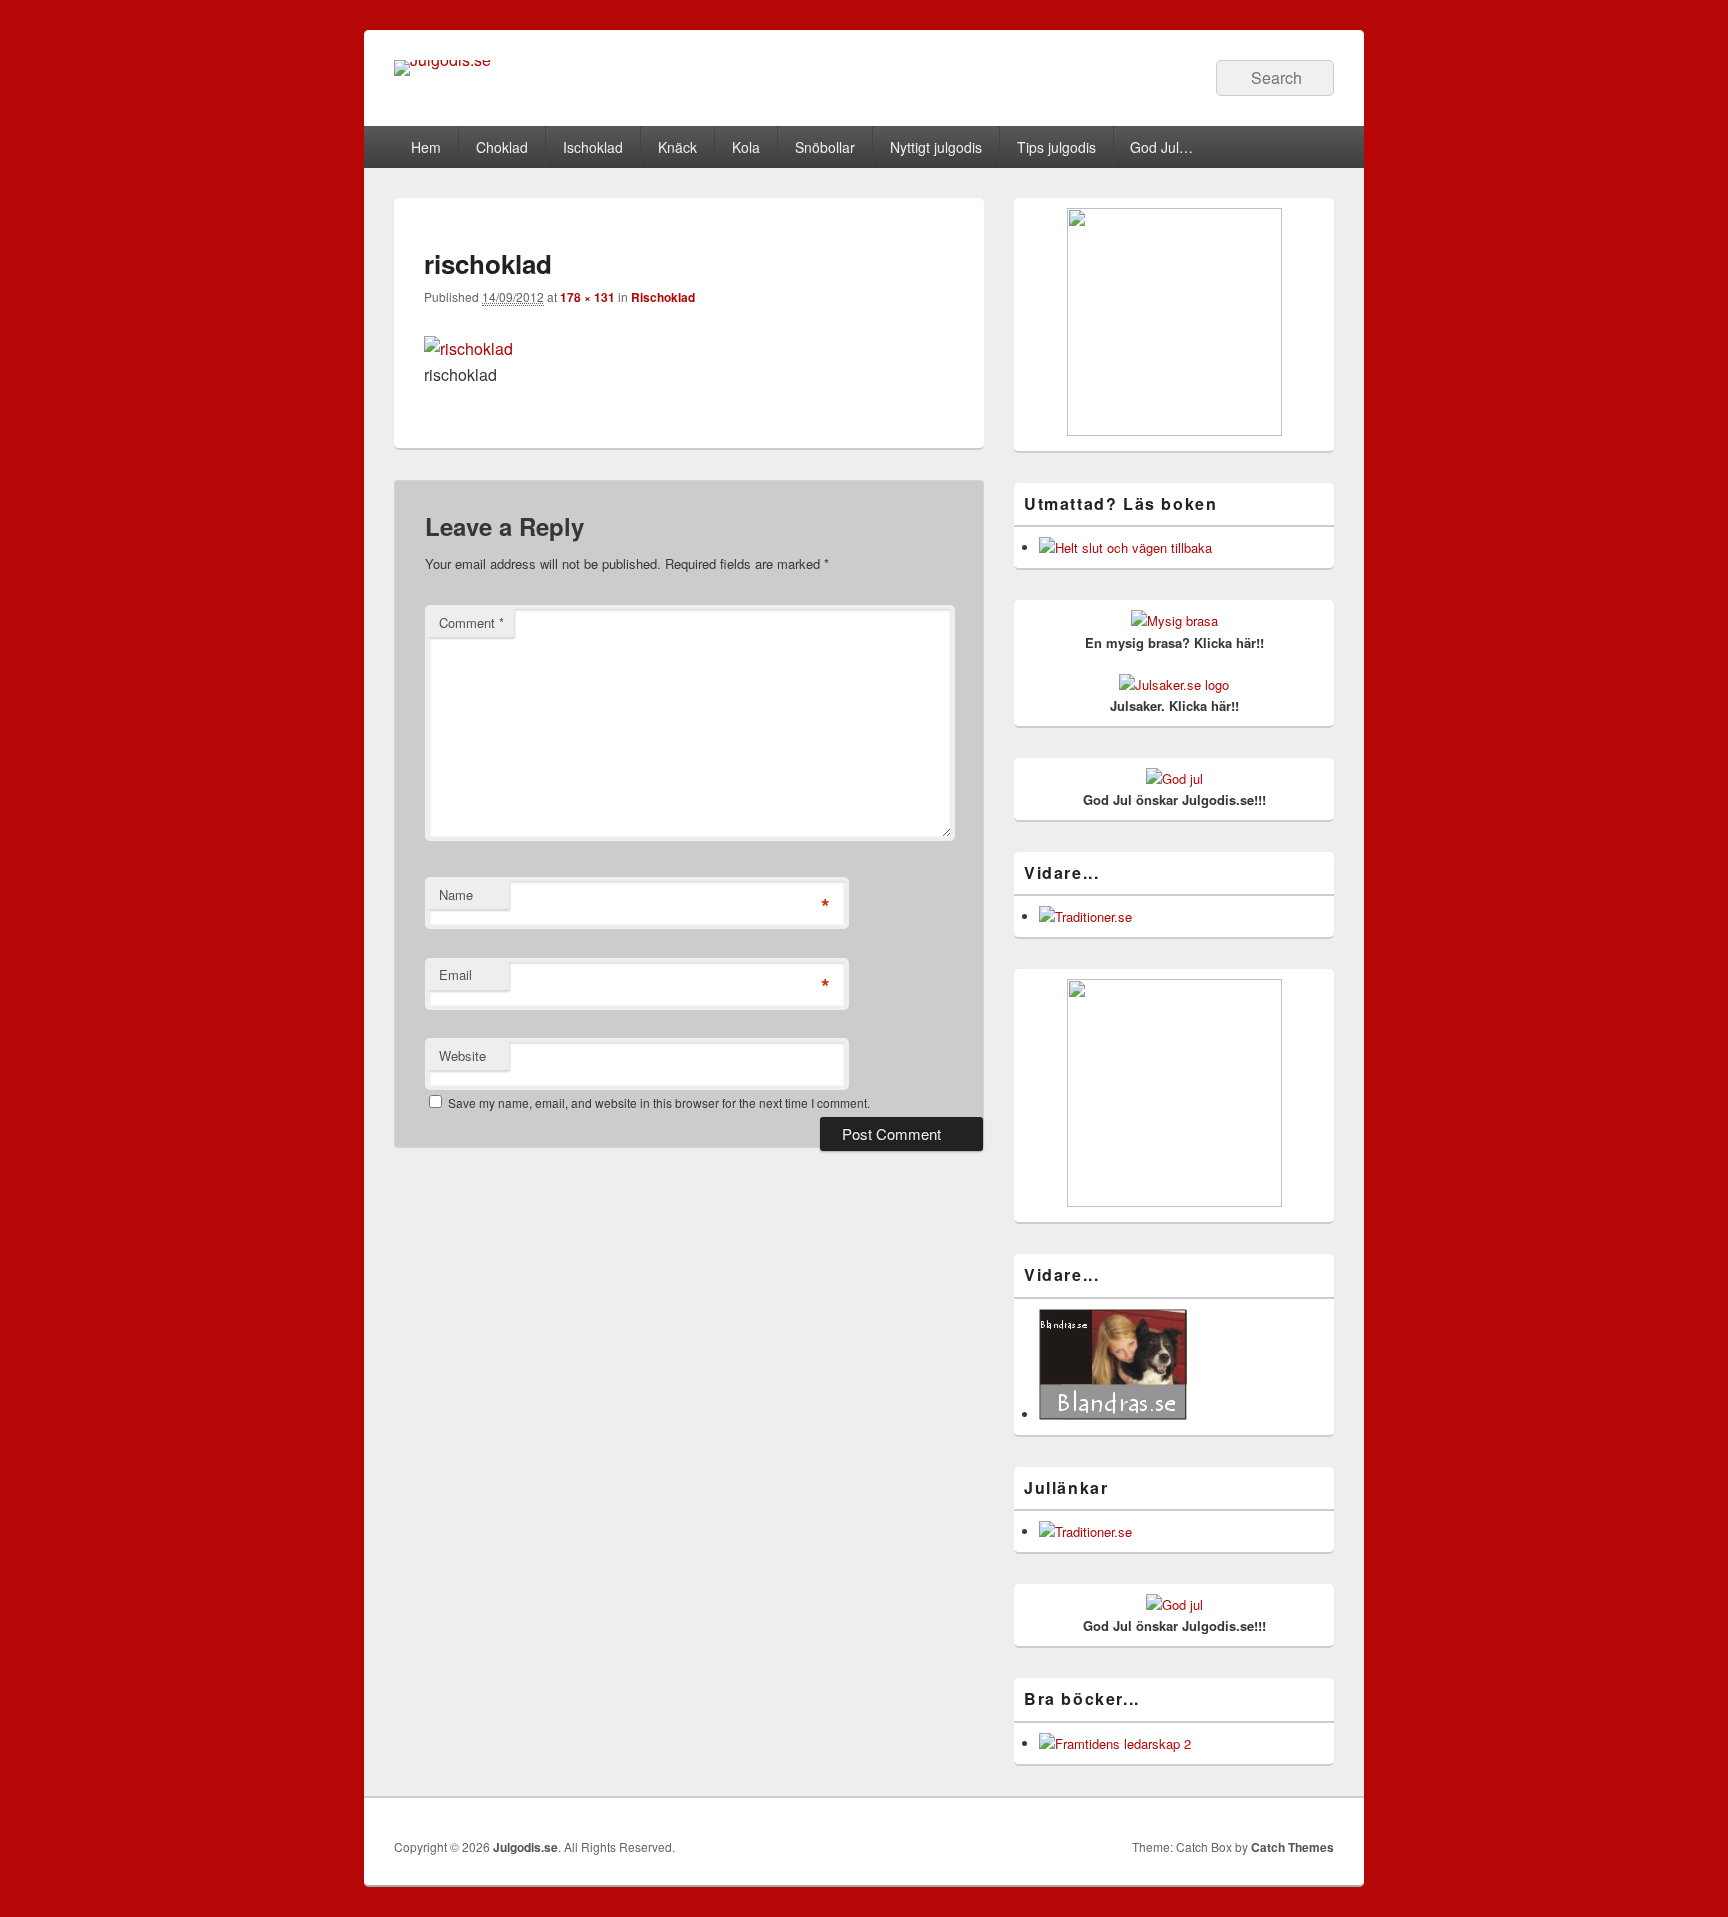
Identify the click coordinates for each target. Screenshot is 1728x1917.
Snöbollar (825, 147)
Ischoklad (593, 147)
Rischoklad (663, 297)
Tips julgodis (1056, 147)
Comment (471, 622)
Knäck (677, 147)
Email (455, 974)
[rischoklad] (468, 348)
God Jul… (1161, 147)
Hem (426, 147)
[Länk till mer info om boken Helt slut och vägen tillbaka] (1125, 547)
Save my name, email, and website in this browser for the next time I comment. (659, 1102)
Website (462, 1055)
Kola (746, 147)
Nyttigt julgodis (936, 147)
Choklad (502, 147)
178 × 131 (587, 297)
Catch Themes (1292, 1847)
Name (456, 894)
